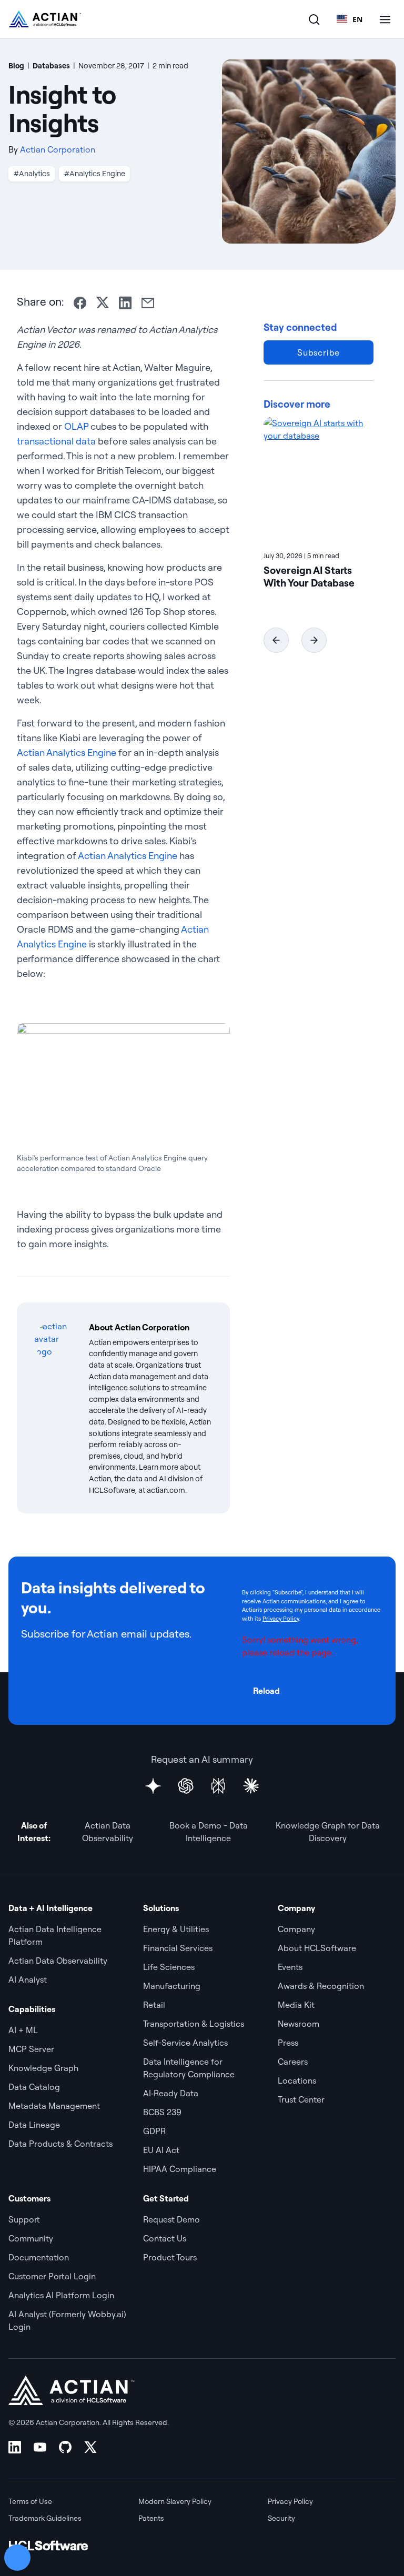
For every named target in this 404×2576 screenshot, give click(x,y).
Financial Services (178, 1948)
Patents (151, 2518)
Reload (266, 1691)
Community (31, 2238)
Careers (293, 2062)
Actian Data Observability (108, 1832)
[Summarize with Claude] (251, 1786)
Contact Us (165, 2238)
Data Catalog (34, 2087)
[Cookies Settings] (17, 2558)
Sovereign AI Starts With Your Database (309, 577)
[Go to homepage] (45, 19)
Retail (154, 2005)
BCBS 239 (162, 2112)
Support (24, 2219)
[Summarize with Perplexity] (218, 1786)
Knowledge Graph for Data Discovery (328, 1832)
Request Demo (171, 2219)
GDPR (154, 2131)
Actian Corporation (58, 149)
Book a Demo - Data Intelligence (209, 1832)
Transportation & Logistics (194, 2024)
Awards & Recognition (321, 1986)
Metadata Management (54, 2106)
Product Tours (170, 2257)
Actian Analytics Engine (67, 752)
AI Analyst (28, 1979)
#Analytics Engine (95, 174)
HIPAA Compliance (180, 2169)
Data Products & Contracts (60, 2144)
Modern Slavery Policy (175, 2501)
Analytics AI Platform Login (61, 2295)
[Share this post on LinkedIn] (125, 303)
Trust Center (301, 2099)
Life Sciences (169, 1967)
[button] (276, 640)
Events (290, 1967)
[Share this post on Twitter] (103, 302)
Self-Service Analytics (185, 2043)
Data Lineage (34, 2125)
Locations (297, 2080)
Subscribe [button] (319, 352)
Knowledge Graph (43, 2068)
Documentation (39, 2257)
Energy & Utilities (176, 1929)
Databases (51, 66)
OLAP (76, 426)
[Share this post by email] (148, 303)
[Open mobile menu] (385, 19)
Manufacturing (172, 1986)
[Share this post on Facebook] (80, 303)
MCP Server (31, 2049)
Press (288, 2043)
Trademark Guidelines (45, 2518)
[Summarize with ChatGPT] (186, 1786)
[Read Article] (319, 480)
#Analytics (32, 174)
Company (296, 1929)
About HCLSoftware (317, 1948)
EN (357, 19)
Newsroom (299, 2024)
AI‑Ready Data (171, 2093)
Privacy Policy (281, 1619)
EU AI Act (161, 2150)
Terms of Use (30, 2501)
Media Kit (296, 2005)
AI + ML (23, 2030)
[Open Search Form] (314, 19)
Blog (16, 66)
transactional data (56, 441)
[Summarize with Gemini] (153, 1786)
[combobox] (350, 19)
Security (281, 2518)
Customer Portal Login (52, 2276)
